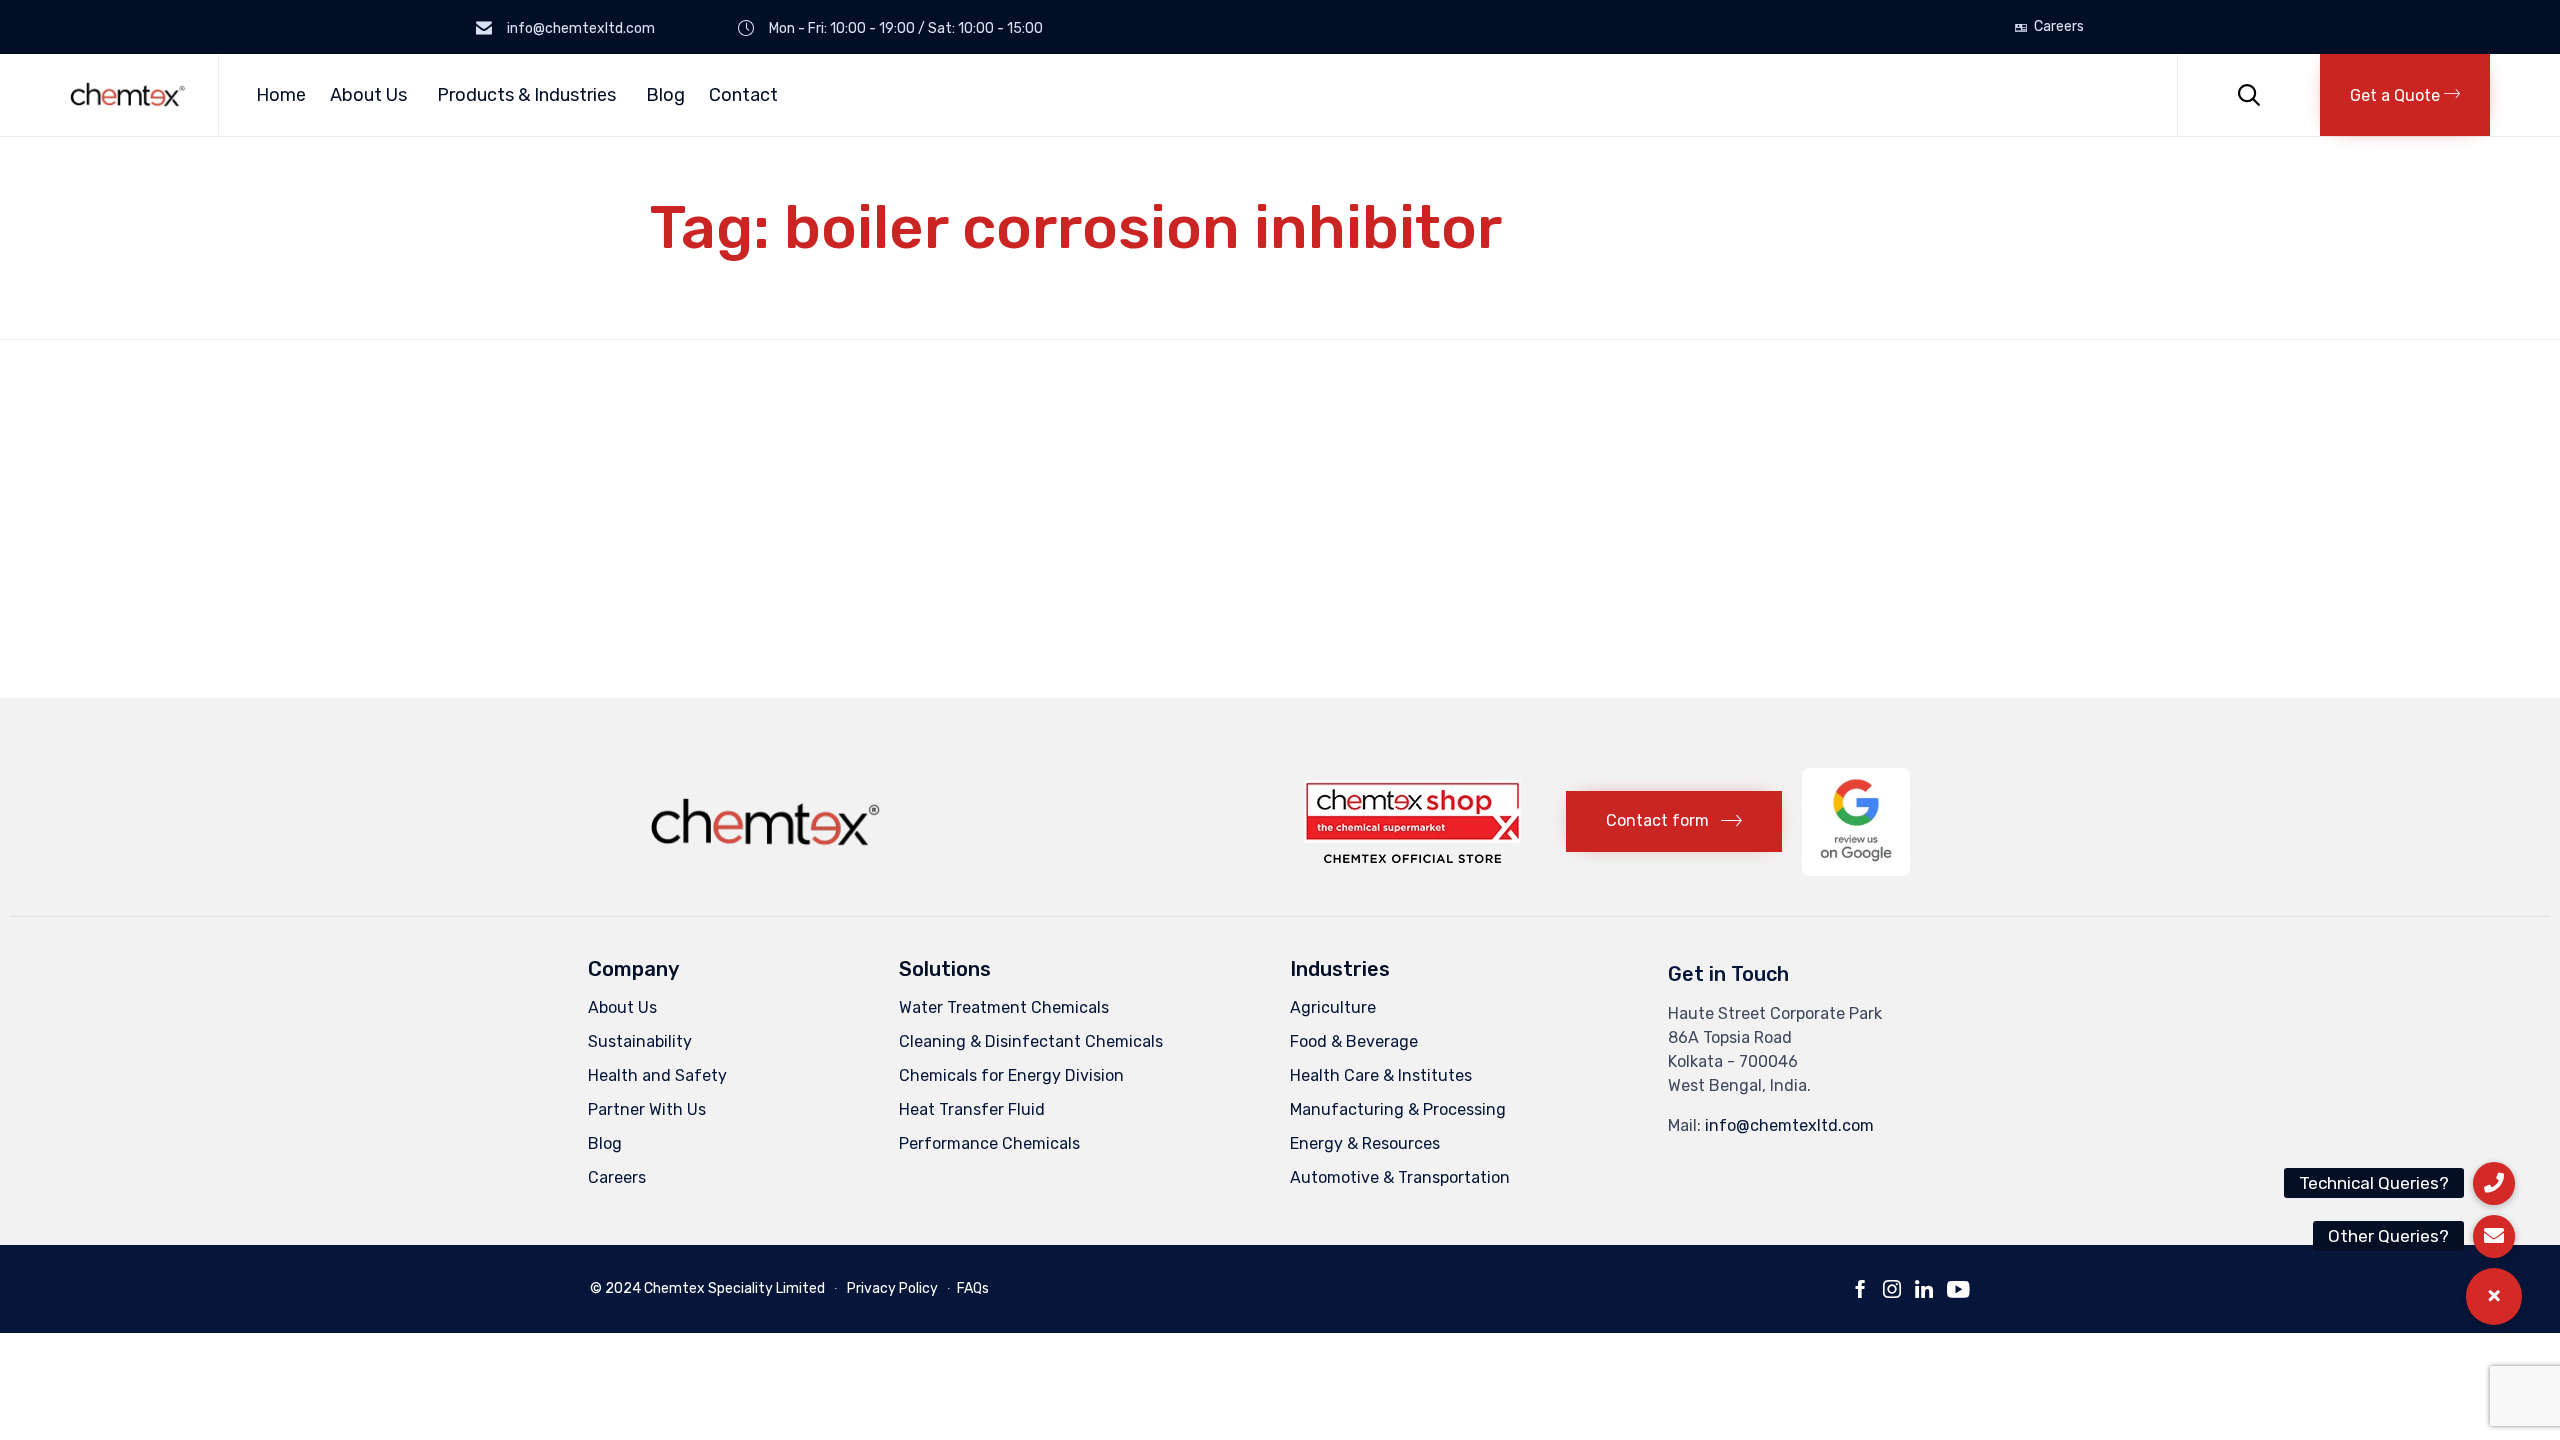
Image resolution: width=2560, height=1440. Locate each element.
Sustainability (640, 1041)
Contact (743, 95)
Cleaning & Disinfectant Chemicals (1031, 1041)
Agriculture (1333, 1007)
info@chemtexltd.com (1789, 1125)
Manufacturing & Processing (1398, 1109)
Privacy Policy (892, 1288)
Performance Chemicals (989, 1143)
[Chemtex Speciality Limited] (129, 94)
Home (281, 95)
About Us (368, 95)
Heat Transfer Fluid (972, 1109)
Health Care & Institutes (1381, 1075)
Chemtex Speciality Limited (734, 1288)
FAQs (973, 1288)
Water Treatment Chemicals (1004, 1007)
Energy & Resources (1365, 1143)
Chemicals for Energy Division (1011, 1075)
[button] (2405, 95)
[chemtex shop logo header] (1412, 857)
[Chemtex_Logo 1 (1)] (768, 851)
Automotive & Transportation (1400, 1177)
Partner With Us (647, 1109)
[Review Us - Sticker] (1856, 870)
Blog (665, 95)
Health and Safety (657, 1075)
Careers (2059, 27)
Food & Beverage (1354, 1041)
